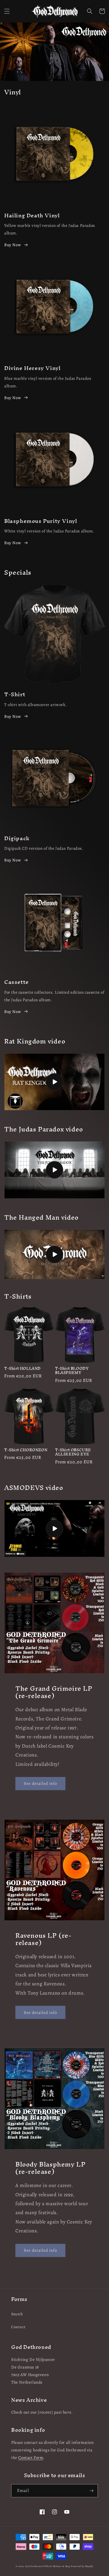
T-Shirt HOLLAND (22, 1369)
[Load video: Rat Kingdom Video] (54, 1082)
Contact (18, 2327)
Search (17, 2314)
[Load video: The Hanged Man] (54, 1254)
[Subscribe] (91, 2491)
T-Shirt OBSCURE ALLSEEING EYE (73, 1452)
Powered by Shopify (82, 2566)
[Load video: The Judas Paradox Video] (54, 1170)
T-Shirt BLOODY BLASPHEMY (72, 1371)
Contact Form (31, 2458)
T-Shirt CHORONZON (26, 1450)
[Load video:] (54, 1528)
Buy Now (13, 245)
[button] (7, 11)
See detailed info (40, 1783)
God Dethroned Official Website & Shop (48, 2566)
